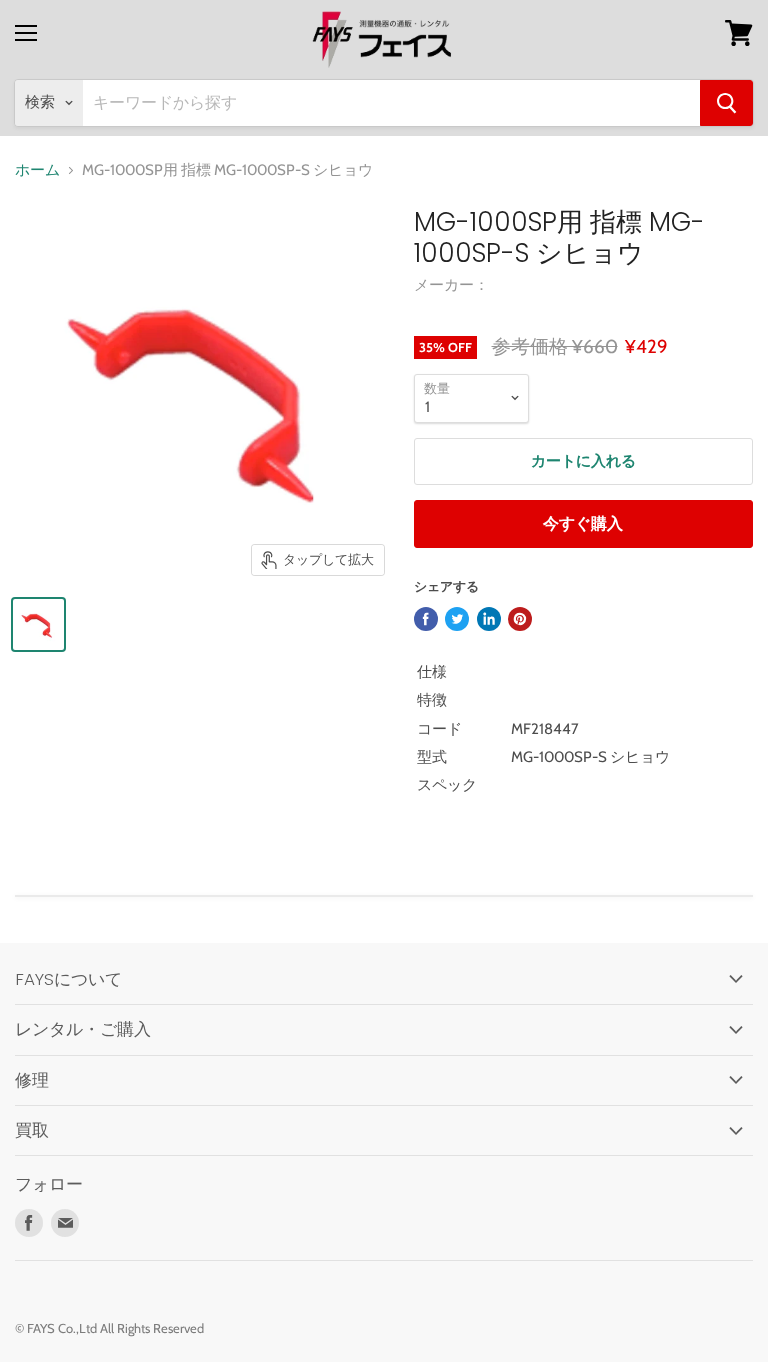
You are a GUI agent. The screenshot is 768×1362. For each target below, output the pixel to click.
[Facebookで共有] (426, 619)
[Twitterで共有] (457, 619)
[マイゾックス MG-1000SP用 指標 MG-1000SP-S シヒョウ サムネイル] (38, 624)
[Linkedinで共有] (489, 619)
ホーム (37, 170)
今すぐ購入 (583, 523)
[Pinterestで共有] (520, 619)
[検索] (726, 103)
